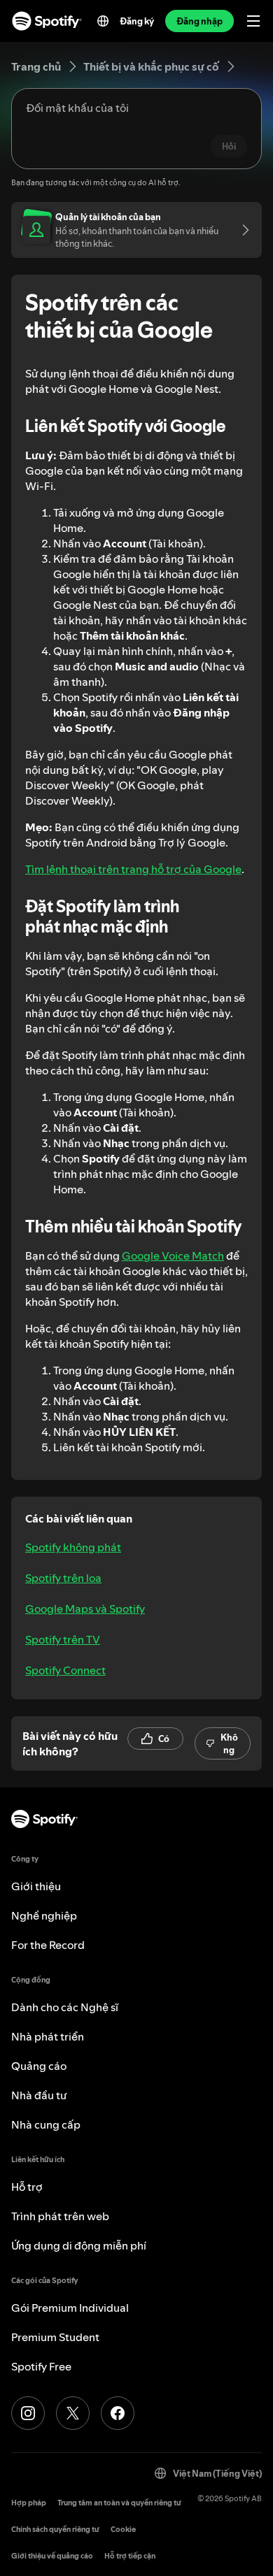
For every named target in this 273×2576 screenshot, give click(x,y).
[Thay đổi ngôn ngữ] (103, 21)
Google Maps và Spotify (85, 1609)
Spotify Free (41, 2366)
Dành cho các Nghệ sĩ (65, 2007)
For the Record (48, 1945)
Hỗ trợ (27, 2187)
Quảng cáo (39, 2066)
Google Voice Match (173, 1255)
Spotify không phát (73, 1547)
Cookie (123, 2530)
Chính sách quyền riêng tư (55, 2530)
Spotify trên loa (63, 1578)
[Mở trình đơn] (253, 21)
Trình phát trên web (60, 2216)
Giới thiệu (36, 1886)
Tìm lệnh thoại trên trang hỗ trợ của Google (133, 869)
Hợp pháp (29, 2503)
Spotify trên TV (63, 1639)
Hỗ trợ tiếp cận (130, 2556)
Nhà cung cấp (46, 2124)
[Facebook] (118, 2413)
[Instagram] (28, 2413)
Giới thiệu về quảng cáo (52, 2556)
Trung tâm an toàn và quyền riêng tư (119, 2503)
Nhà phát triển (48, 2036)
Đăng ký (137, 21)
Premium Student (55, 2337)
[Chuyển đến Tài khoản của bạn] (241, 230)
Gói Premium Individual (70, 2308)
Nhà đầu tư (39, 2095)
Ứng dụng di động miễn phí (79, 2245)
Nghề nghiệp (44, 1915)
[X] (73, 2413)
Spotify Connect (65, 1670)
